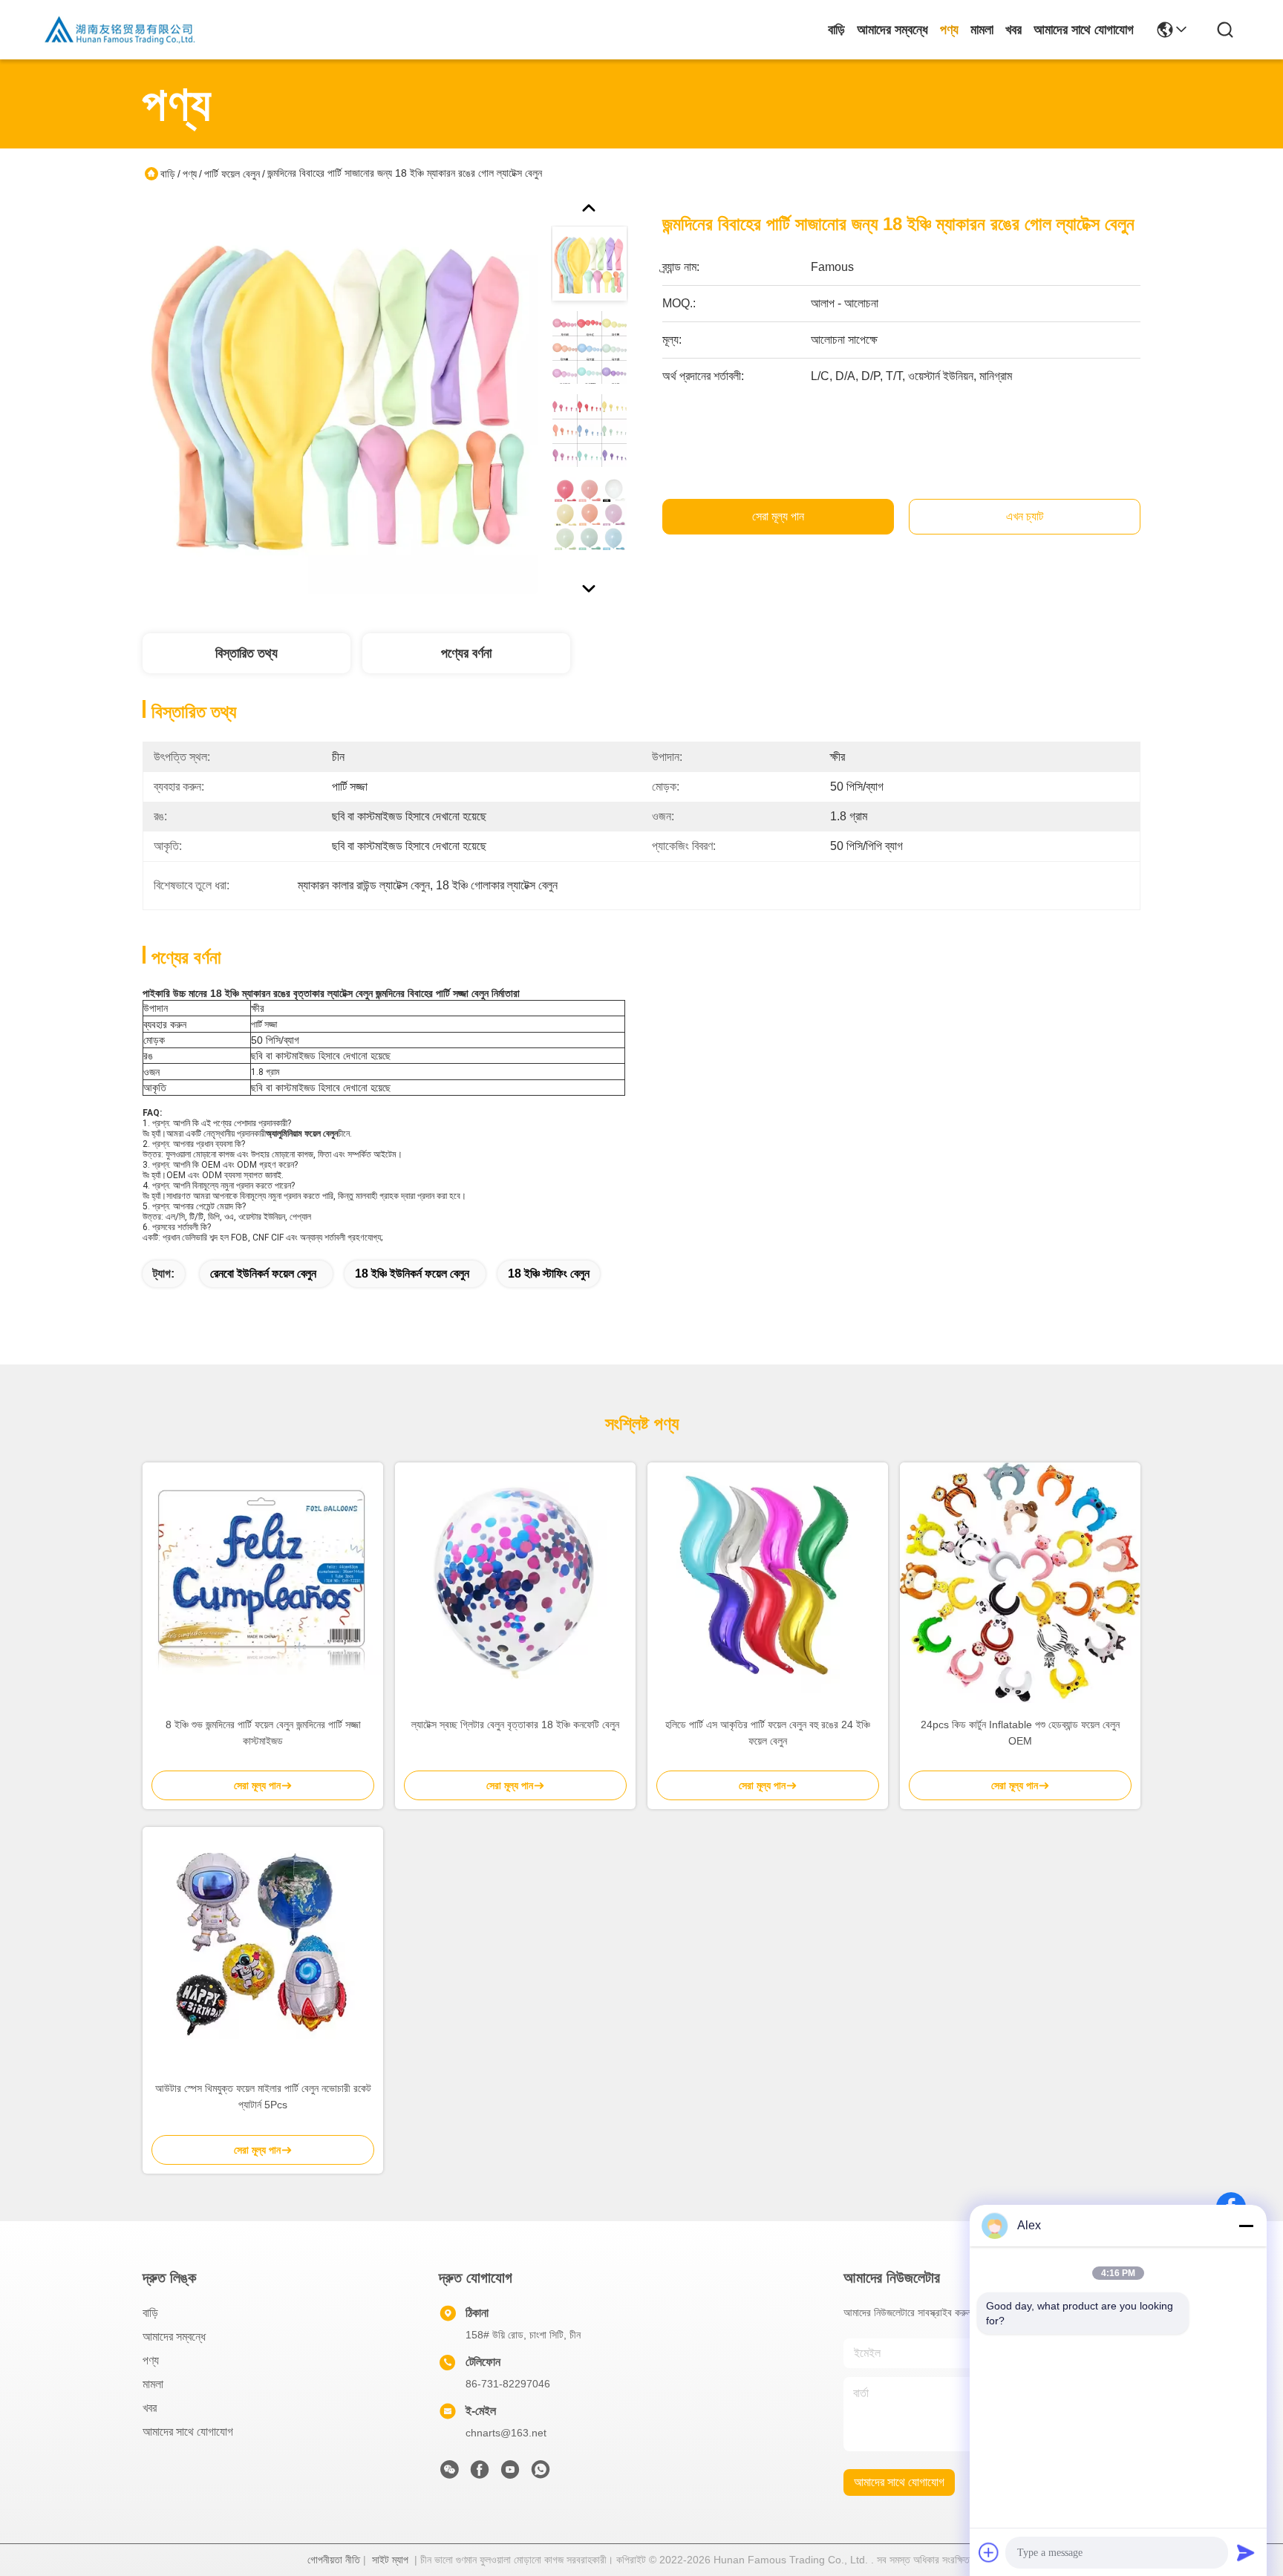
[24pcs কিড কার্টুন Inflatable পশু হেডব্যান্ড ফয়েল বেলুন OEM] (1020, 1583)
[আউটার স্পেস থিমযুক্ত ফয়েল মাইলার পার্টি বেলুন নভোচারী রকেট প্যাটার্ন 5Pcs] (263, 1947)
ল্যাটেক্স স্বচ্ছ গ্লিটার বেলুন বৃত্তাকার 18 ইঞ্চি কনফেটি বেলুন (515, 1725)
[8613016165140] (541, 2474)
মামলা (982, 30)
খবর (1013, 30)
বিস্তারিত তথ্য (247, 653)
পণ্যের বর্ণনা (466, 653)
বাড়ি (836, 30)
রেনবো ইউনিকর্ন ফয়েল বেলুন (263, 1274)
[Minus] (1246, 2226)
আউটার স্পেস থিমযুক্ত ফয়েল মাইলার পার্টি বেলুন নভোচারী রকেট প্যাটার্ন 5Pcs (263, 2096)
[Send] (1246, 2552)
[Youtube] (510, 2474)
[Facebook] (480, 2474)
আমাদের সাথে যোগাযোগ (1084, 30)
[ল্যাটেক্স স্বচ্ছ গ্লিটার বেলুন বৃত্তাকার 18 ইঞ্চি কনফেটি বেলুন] (515, 1583)
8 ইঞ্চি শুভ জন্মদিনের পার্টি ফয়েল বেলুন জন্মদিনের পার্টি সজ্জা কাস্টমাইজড (263, 1733)
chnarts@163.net (506, 2433)
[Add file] (989, 2552)
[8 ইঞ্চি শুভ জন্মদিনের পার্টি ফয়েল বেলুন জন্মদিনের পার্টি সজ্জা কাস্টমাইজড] (263, 1583)
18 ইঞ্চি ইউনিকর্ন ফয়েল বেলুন (412, 1274)
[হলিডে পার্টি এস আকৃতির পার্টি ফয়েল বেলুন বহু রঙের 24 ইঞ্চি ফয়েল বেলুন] (768, 1583)
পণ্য (949, 30)
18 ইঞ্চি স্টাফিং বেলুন (549, 1274)
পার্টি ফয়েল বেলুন (232, 174)
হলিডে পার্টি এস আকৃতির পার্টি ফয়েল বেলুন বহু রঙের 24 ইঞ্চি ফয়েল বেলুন (768, 1733)
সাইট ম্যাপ (390, 2560)
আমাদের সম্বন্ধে (892, 30)
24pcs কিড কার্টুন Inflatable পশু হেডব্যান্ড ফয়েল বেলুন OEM (1020, 1733)
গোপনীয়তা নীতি (334, 2560)
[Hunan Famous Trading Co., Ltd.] (120, 30)
